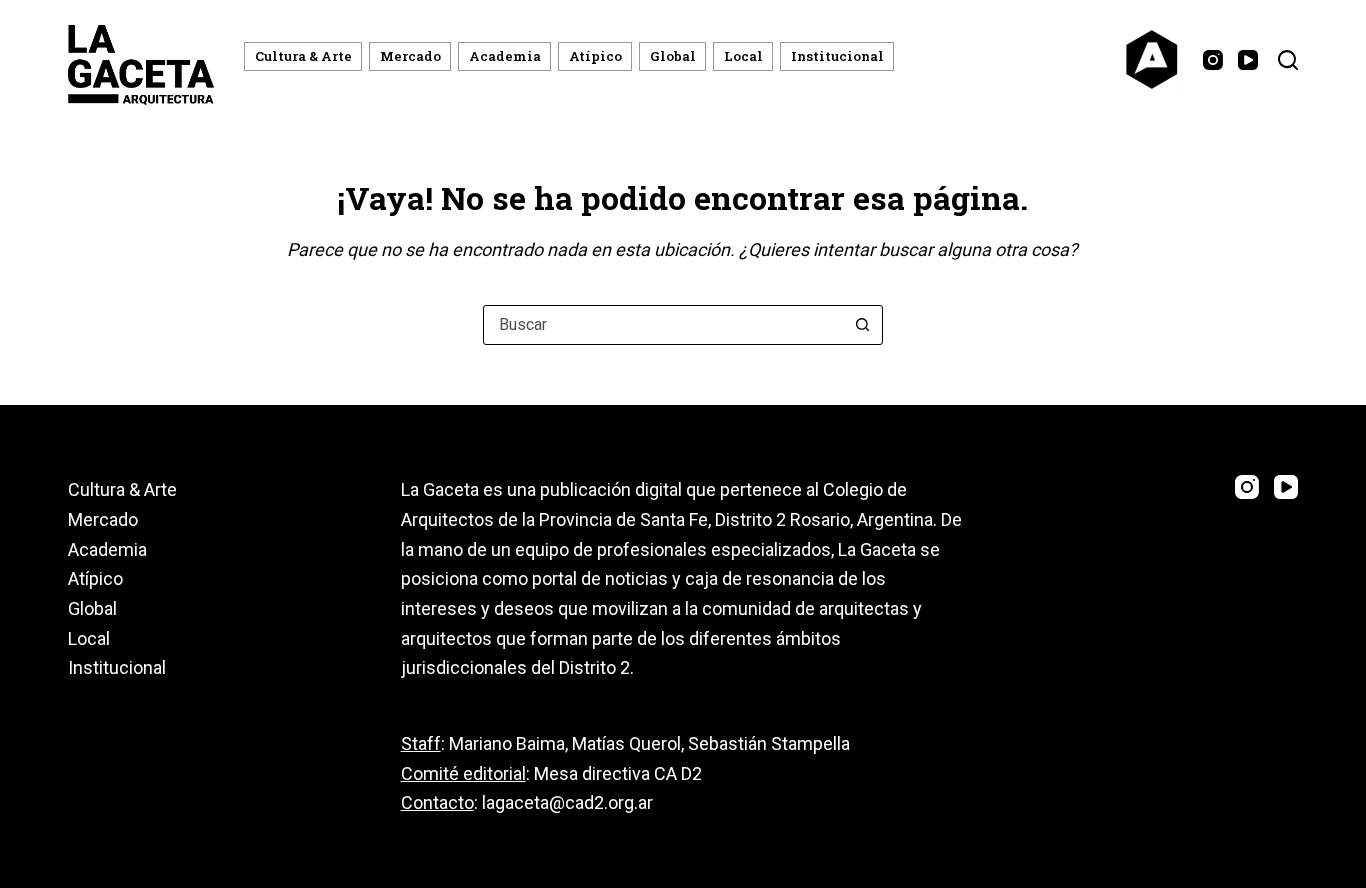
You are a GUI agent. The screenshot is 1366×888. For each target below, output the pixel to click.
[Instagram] (1213, 60)
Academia (505, 56)
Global (673, 56)
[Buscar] (1288, 60)
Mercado (410, 56)
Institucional (837, 56)
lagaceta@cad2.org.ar (567, 802)
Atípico (595, 56)
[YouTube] (1248, 60)
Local (743, 56)
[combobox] (664, 325)
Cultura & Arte (303, 56)
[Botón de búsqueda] (863, 325)
